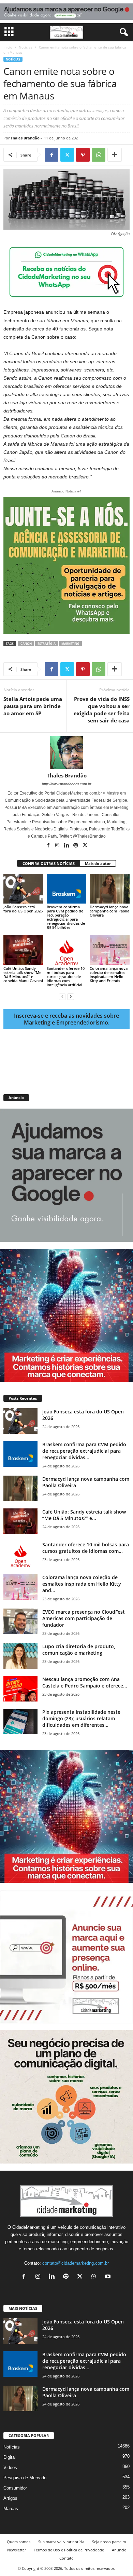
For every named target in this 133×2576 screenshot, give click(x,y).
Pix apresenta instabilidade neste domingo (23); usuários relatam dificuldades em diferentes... (81, 1718)
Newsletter (17, 2550)
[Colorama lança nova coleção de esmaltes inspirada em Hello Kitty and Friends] (110, 950)
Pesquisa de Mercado (25, 2478)
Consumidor (15, 2488)
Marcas (11, 2509)
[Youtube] (109, 2277)
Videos (10, 2467)
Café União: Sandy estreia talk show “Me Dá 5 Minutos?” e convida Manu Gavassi (23, 974)
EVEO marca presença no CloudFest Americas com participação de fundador (84, 1618)
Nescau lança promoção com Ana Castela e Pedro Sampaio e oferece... (85, 1682)
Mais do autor (98, 863)
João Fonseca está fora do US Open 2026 (23, 909)
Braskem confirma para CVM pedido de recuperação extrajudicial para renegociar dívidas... (84, 1451)
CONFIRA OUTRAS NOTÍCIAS (49, 863)
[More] (115, 155)
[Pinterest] (83, 155)
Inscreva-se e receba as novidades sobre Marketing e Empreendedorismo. (66, 1019)
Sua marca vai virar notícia (61, 2542)
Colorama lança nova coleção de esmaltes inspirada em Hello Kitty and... (82, 1584)
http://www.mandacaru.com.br (67, 784)
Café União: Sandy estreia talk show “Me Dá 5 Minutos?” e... (84, 1515)
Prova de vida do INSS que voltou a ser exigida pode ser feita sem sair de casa (102, 710)
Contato (66, 2558)
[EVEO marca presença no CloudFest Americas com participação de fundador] (20, 1621)
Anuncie (119, 2550)
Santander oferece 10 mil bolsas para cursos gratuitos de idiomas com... (86, 1548)
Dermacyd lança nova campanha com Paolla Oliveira (109, 911)
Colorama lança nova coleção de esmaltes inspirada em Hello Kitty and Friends (109, 974)
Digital (10, 2457)
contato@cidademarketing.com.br (76, 2263)
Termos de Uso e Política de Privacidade (69, 2550)
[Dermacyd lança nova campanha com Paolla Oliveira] (110, 889)
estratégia (47, 644)
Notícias (26, 47)
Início (8, 47)
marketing (70, 644)
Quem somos (19, 2542)
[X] (67, 155)
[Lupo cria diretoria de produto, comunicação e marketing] (20, 1656)
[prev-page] (62, 996)
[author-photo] (66, 753)
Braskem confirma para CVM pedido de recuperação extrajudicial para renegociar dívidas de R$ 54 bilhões (66, 917)
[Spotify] (76, 846)
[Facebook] (51, 155)
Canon (26, 644)
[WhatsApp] (99, 155)
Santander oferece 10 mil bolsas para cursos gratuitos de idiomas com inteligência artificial (66, 977)
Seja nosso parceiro (109, 2542)
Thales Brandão (25, 138)
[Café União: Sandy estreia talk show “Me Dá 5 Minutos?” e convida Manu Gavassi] (23, 950)
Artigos (10, 2498)
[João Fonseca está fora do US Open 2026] (23, 889)
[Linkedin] (67, 846)
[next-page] (71, 996)
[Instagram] (58, 846)
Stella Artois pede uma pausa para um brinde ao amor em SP (33, 706)
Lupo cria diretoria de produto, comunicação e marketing (79, 1650)
